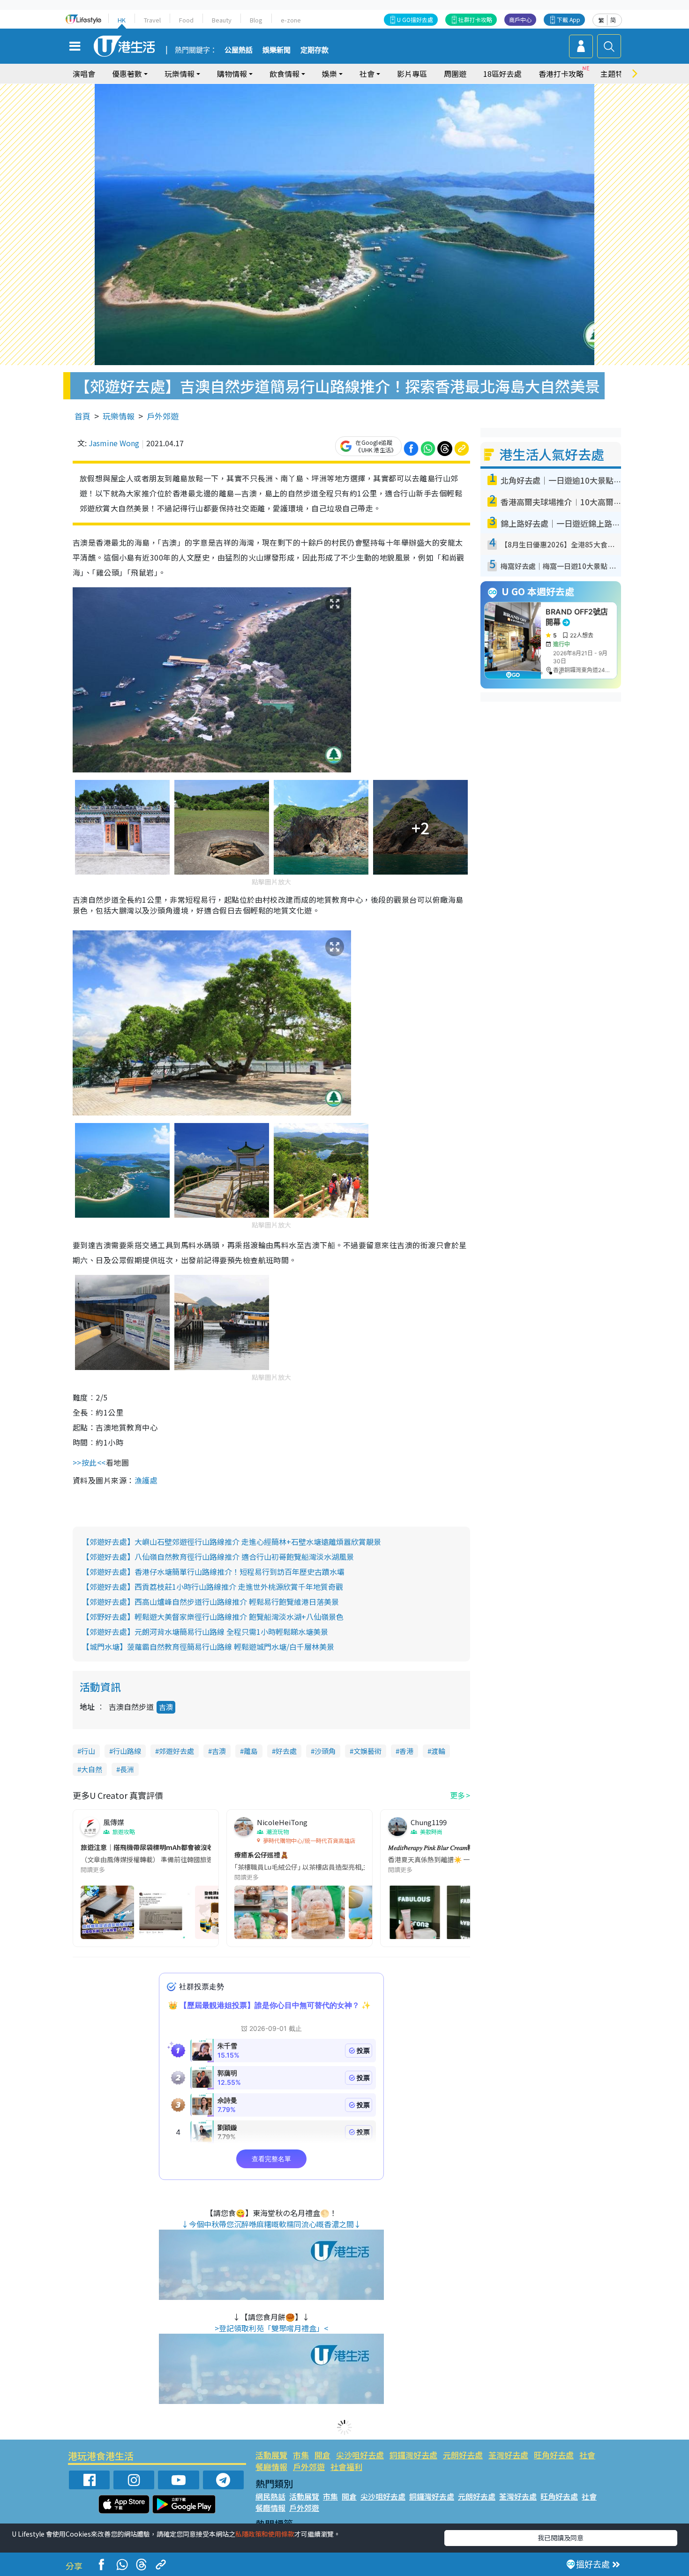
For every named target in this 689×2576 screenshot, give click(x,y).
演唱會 (84, 74)
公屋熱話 (239, 50)
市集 (301, 2455)
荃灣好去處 (508, 2455)
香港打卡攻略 (561, 74)
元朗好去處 (463, 2455)
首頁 (82, 416)
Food (186, 20)
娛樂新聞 (277, 50)
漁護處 (146, 1480)
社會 (587, 2455)
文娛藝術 (367, 1751)
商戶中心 (520, 19)
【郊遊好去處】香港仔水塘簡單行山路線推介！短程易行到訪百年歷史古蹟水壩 (213, 1572)
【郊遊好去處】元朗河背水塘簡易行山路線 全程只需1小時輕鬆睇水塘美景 (205, 1632)
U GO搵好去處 (415, 19)
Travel (152, 20)
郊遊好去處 (176, 1751)
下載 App (569, 19)
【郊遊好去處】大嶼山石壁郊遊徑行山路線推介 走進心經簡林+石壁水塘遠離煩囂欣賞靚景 (232, 1542)
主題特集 (615, 74)
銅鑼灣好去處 (413, 2455)
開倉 (322, 2455)
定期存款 (315, 50)
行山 (88, 1751)
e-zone (291, 20)
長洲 (127, 1769)
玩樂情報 (119, 416)
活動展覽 (271, 2455)
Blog (256, 20)
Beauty (222, 20)
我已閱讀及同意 (561, 2538)
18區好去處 (502, 74)
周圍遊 (455, 74)
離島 (251, 1751)
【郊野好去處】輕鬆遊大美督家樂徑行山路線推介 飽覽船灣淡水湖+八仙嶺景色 (213, 1617)
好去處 (286, 1751)
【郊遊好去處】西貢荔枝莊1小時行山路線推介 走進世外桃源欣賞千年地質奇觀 (213, 1587)
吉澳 (166, 1707)
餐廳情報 (271, 2467)
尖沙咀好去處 (360, 2455)
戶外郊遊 (163, 416)
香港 (406, 1751)
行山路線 (127, 1751)
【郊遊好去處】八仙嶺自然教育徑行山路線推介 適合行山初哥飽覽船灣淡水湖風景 (218, 1557)
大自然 (92, 1769)
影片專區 (412, 74)
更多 (457, 1795)
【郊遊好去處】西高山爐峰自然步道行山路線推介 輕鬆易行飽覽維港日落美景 (210, 1602)
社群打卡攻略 (475, 19)
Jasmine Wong (114, 443)
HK (122, 20)
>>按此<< (89, 1462)
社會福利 (346, 2467)
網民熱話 (270, 2496)
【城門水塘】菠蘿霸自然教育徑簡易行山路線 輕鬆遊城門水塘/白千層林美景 (208, 1647)
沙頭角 (325, 1751)
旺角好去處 (554, 2455)
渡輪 (438, 1751)
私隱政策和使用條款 (265, 2534)
